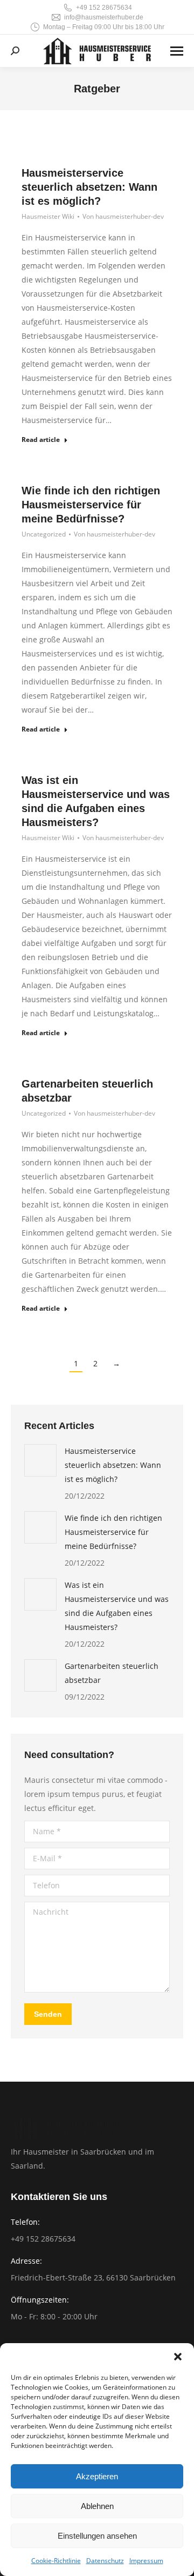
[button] (178, 2357)
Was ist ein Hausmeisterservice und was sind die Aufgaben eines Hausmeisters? (117, 1606)
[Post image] (40, 1460)
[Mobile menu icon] (177, 51)
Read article (41, 440)
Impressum (146, 2561)
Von (123, 216)
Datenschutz (105, 2561)
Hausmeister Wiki (48, 216)
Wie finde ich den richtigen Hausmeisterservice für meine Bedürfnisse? (91, 505)
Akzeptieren (97, 2476)
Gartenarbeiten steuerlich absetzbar (112, 1673)
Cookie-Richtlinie (56, 2561)
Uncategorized (44, 534)
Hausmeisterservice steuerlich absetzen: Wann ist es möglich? (89, 187)
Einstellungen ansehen (97, 2536)
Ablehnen (97, 2506)
